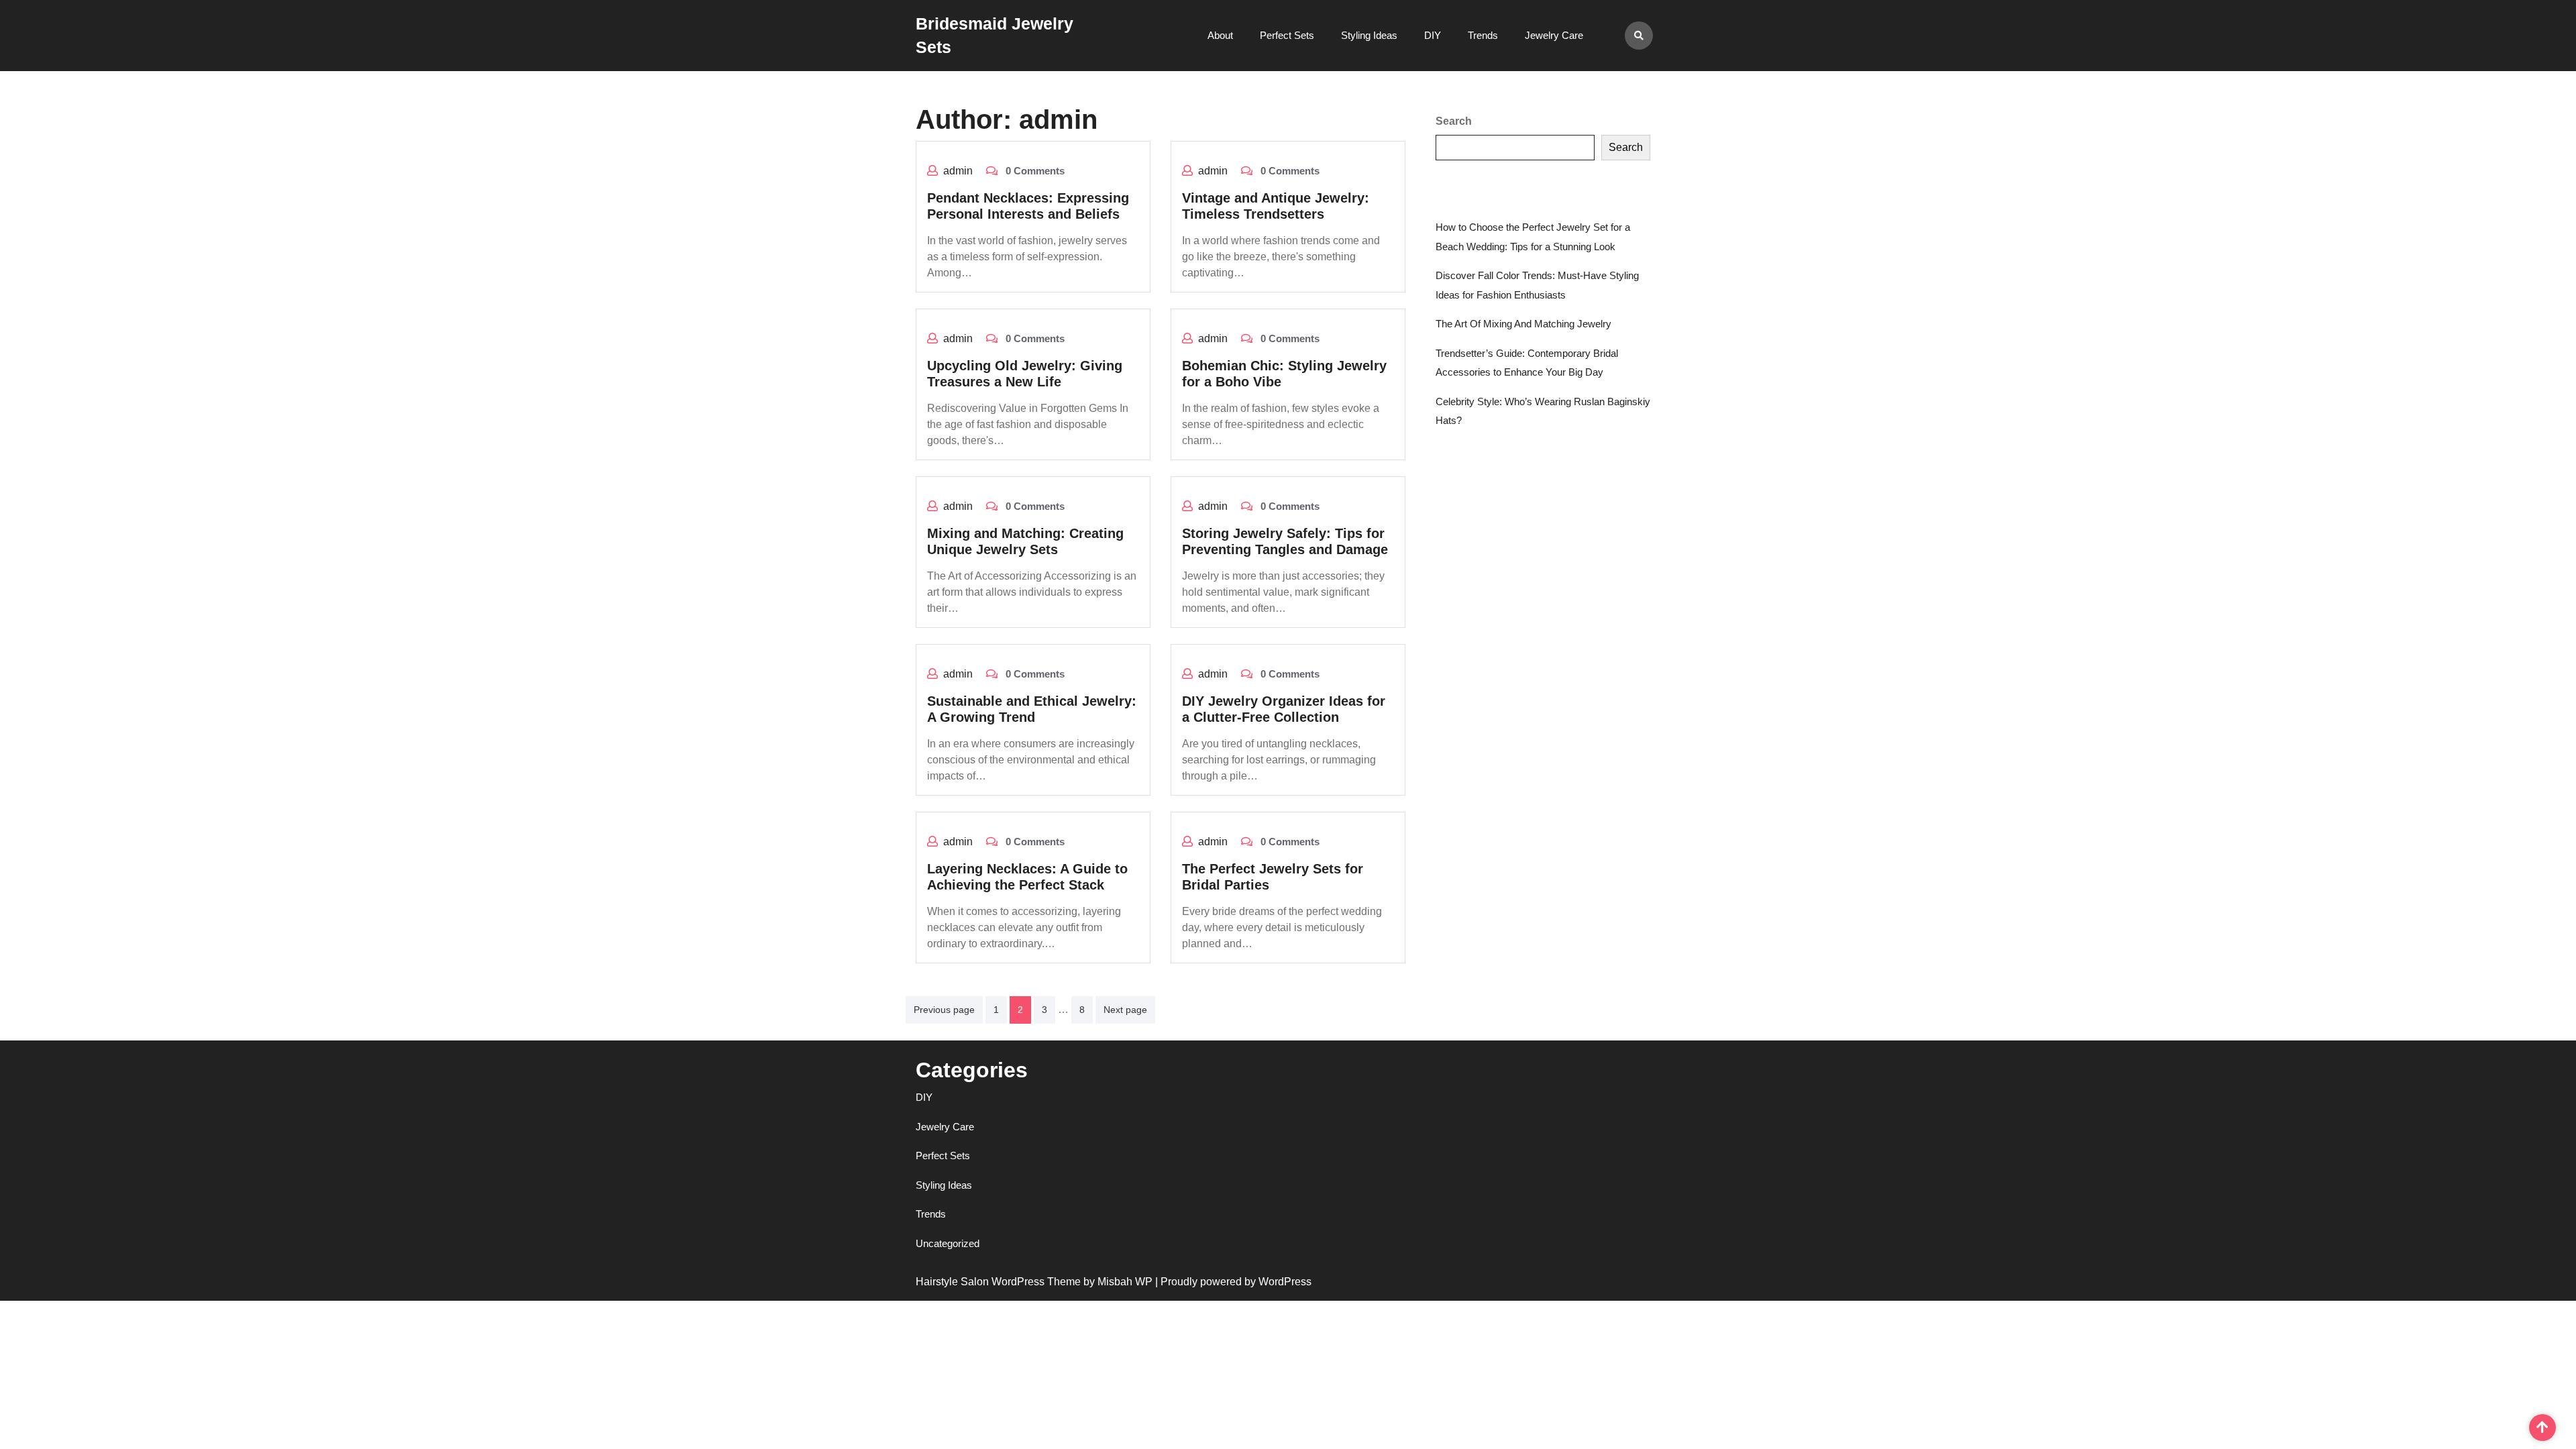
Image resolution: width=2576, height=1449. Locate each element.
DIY (1433, 35)
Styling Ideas (1369, 35)
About (1220, 35)
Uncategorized (948, 1243)
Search (1454, 121)
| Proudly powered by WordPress (1233, 1282)
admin (958, 171)
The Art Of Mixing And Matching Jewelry (1523, 324)
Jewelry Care (1554, 35)
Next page (1125, 1010)
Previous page (944, 1010)
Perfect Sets (1287, 35)
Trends (1483, 35)
